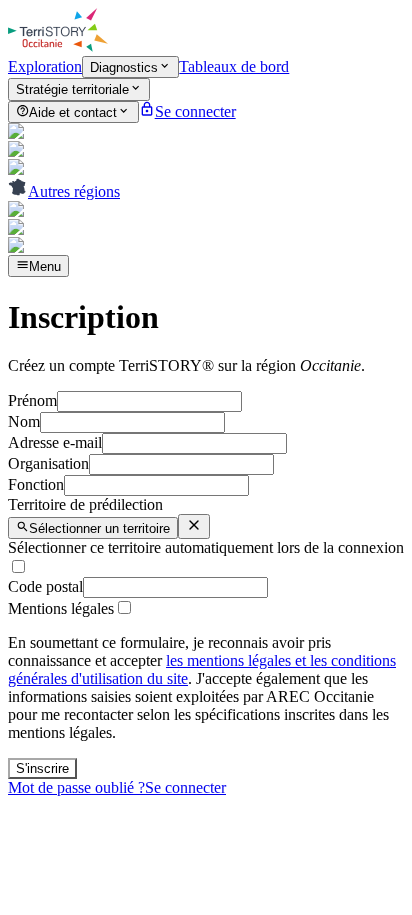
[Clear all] (194, 526)
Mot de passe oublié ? (76, 787)
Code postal (45, 586)
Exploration (45, 66)
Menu (45, 266)
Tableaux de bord (234, 66)
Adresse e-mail (55, 442)
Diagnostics (124, 67)
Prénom (32, 400)
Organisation (48, 463)
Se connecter (185, 787)
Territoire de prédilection (85, 504)
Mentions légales (61, 608)
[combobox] (93, 528)
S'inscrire (42, 768)
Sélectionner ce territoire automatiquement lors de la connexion (206, 547)
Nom (24, 421)
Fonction (36, 484)
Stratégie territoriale (72, 90)
